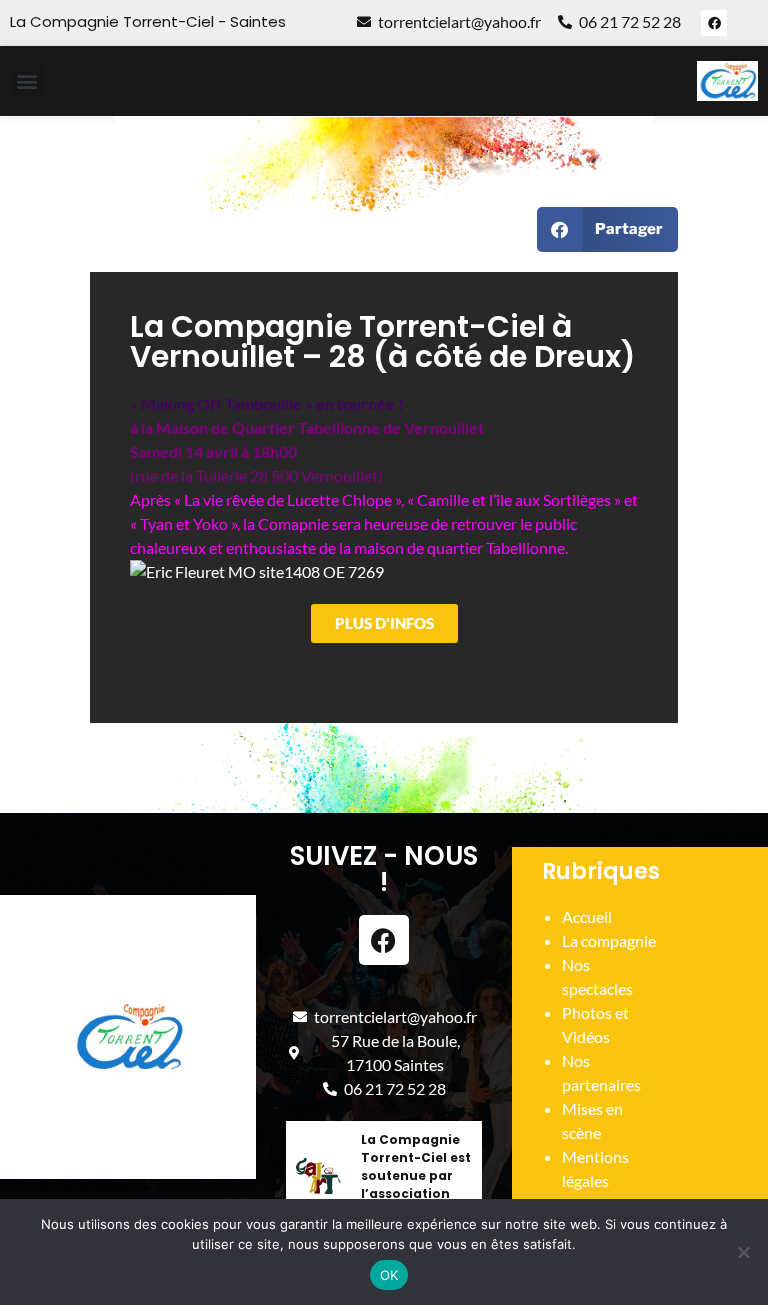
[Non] (743, 1252)
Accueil (587, 916)
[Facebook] (714, 23)
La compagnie (609, 940)
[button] (26, 81)
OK (389, 1275)
